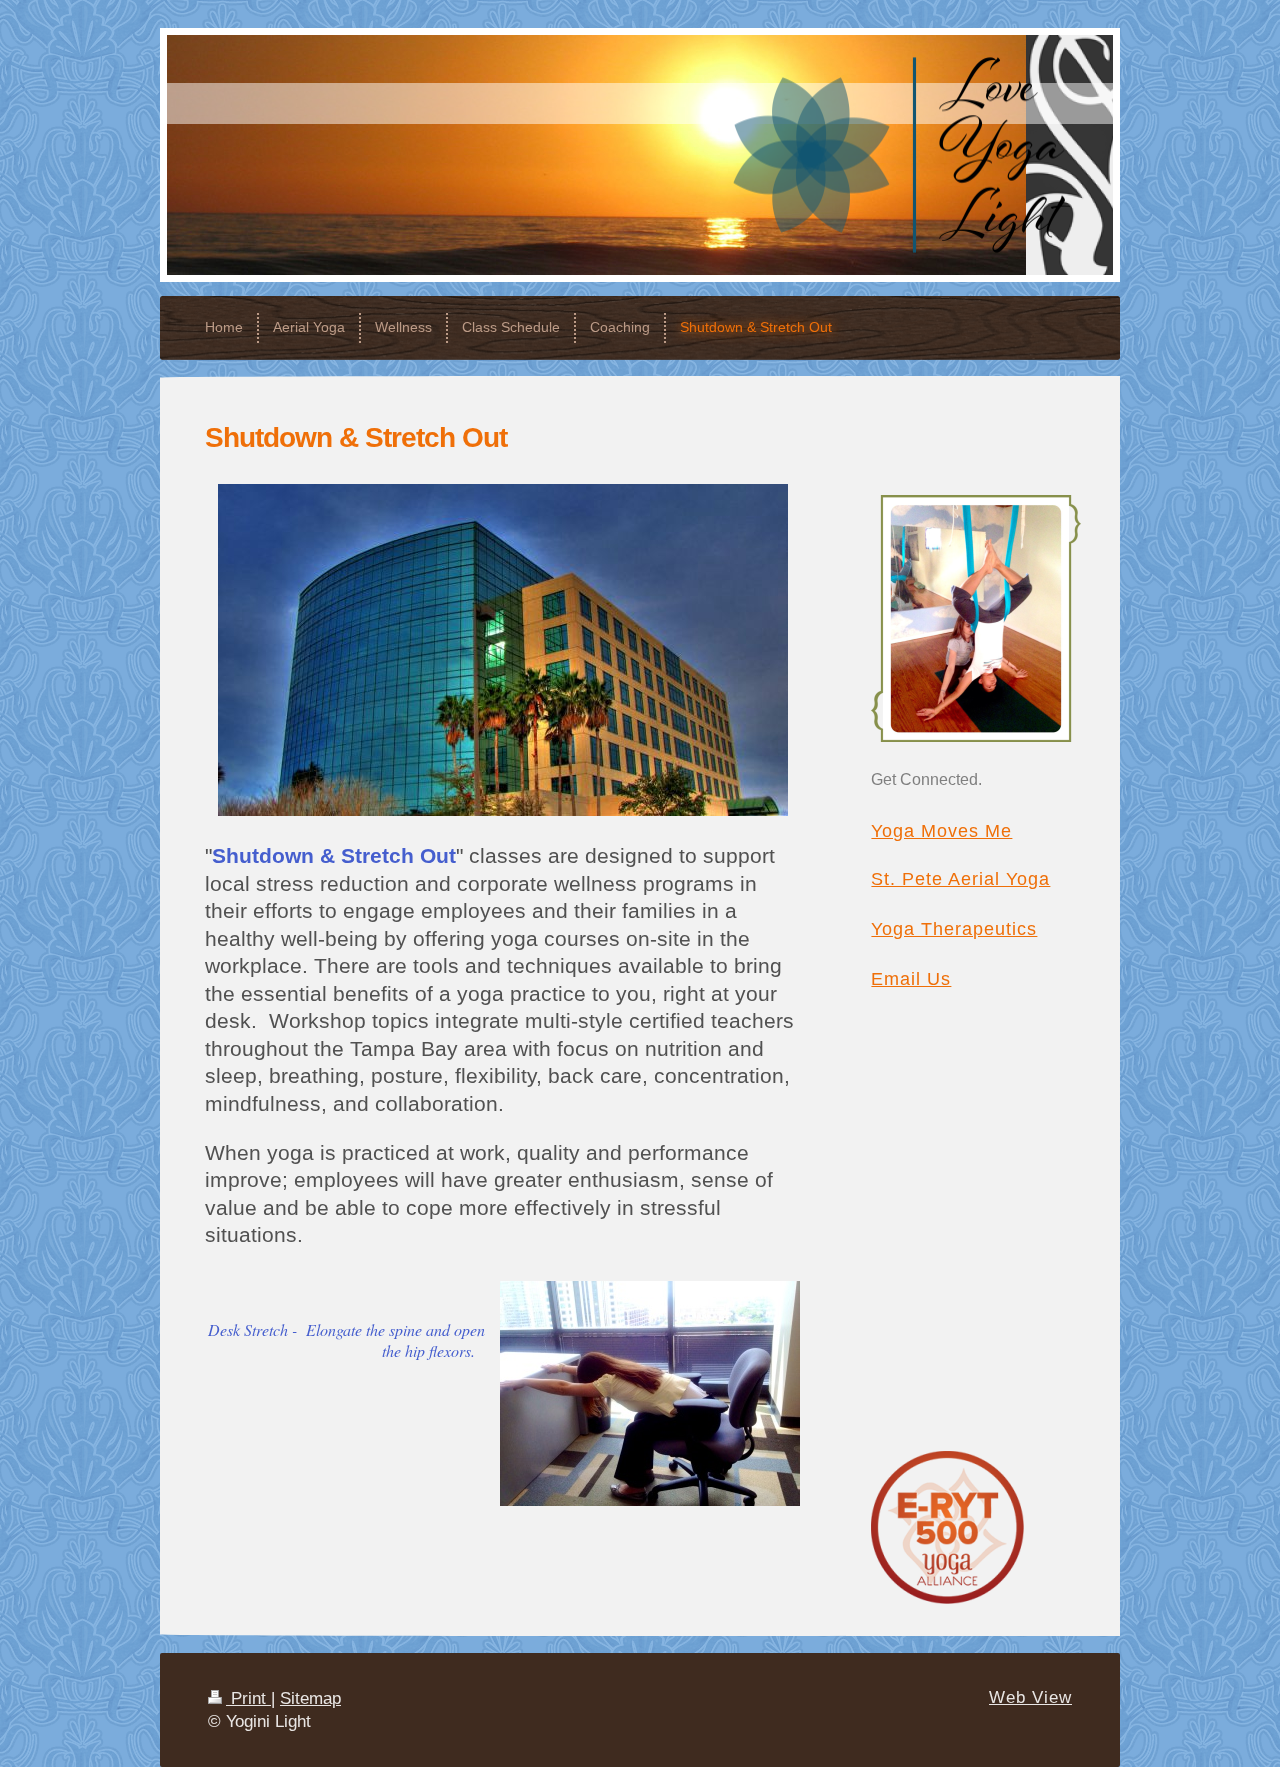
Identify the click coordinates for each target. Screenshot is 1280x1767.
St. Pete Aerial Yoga (960, 879)
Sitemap (310, 1698)
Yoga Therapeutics (954, 929)
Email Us (911, 979)
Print (248, 1698)
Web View (1030, 1697)
